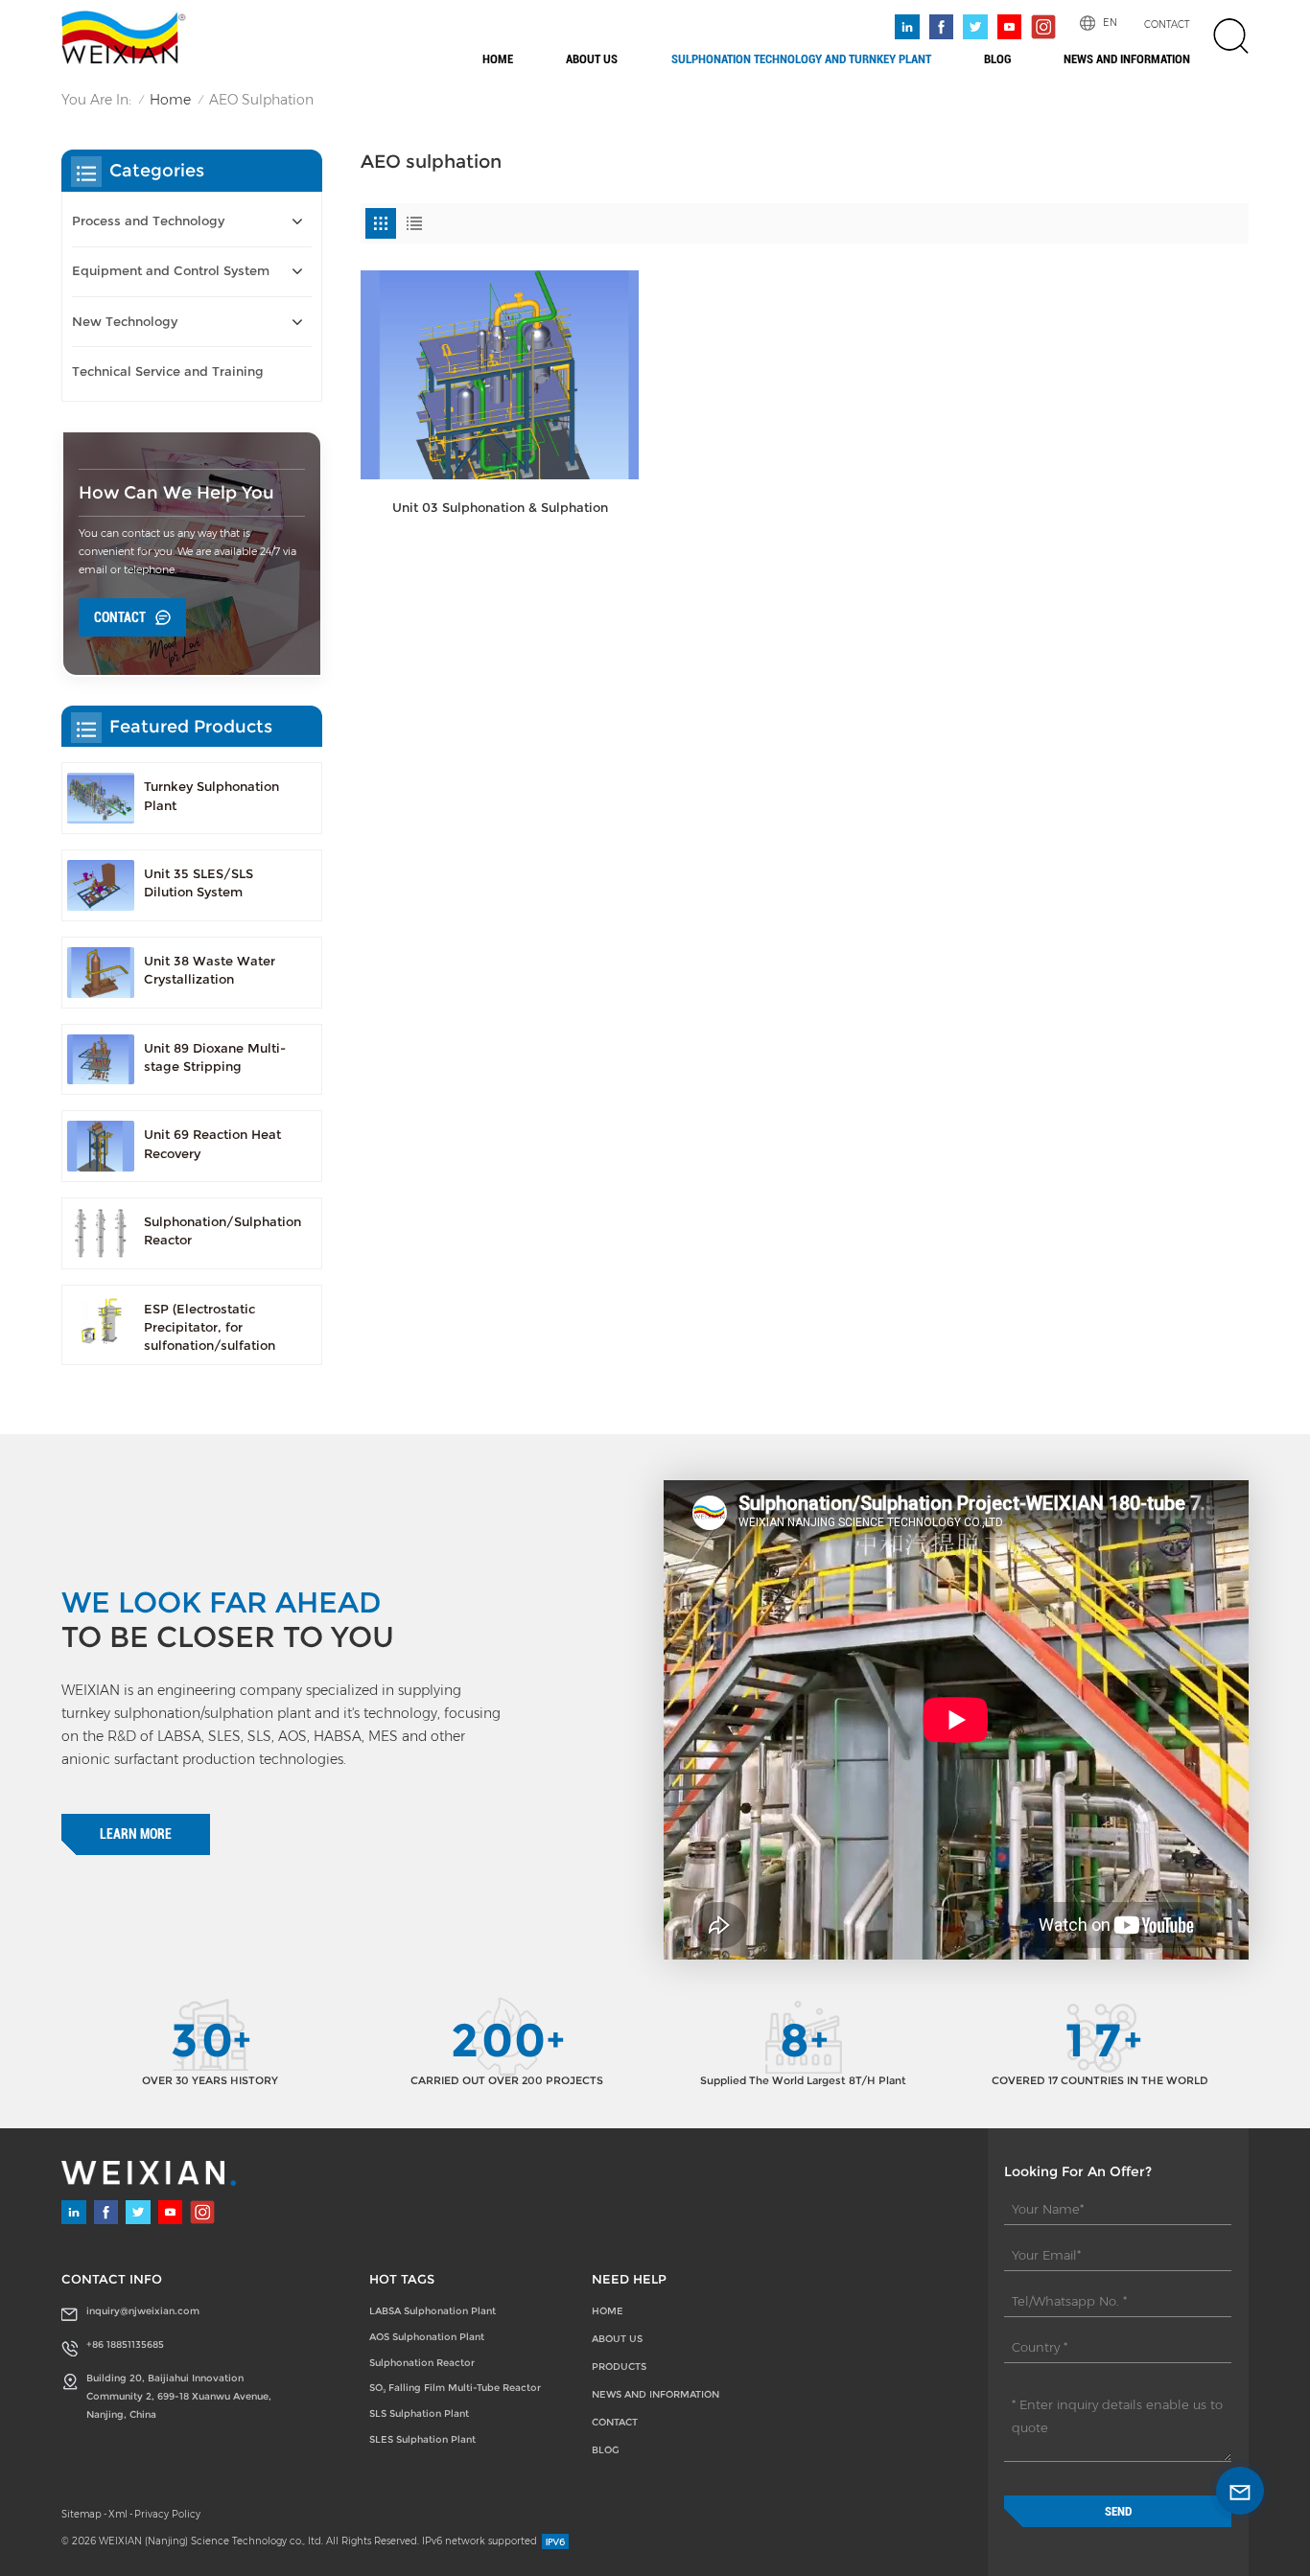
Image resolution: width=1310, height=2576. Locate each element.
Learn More (136, 1834)
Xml (118, 2514)
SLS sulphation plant (419, 2414)
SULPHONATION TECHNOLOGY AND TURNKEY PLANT (801, 59)
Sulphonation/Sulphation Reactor (222, 1231)
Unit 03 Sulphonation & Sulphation (500, 508)
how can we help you (176, 492)
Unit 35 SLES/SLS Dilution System (199, 883)
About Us (592, 59)
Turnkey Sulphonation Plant (211, 796)
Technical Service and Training (168, 371)
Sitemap (82, 2514)
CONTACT (1167, 24)
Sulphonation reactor (422, 2363)
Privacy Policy (167, 2514)
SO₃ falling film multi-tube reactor (455, 2388)
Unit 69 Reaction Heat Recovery (212, 1144)
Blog (997, 59)
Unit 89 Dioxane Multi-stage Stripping (215, 1057)
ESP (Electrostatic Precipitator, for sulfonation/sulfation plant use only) (210, 1329)
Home (498, 59)
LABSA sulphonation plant (433, 2311)
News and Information (1127, 59)
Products (619, 2367)
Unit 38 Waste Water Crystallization (210, 970)
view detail (500, 553)
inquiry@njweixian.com (143, 2311)
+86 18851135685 (125, 2344)
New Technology (125, 322)
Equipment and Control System (171, 271)
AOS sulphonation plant (427, 2337)
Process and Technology (148, 221)
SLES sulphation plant (422, 2439)
